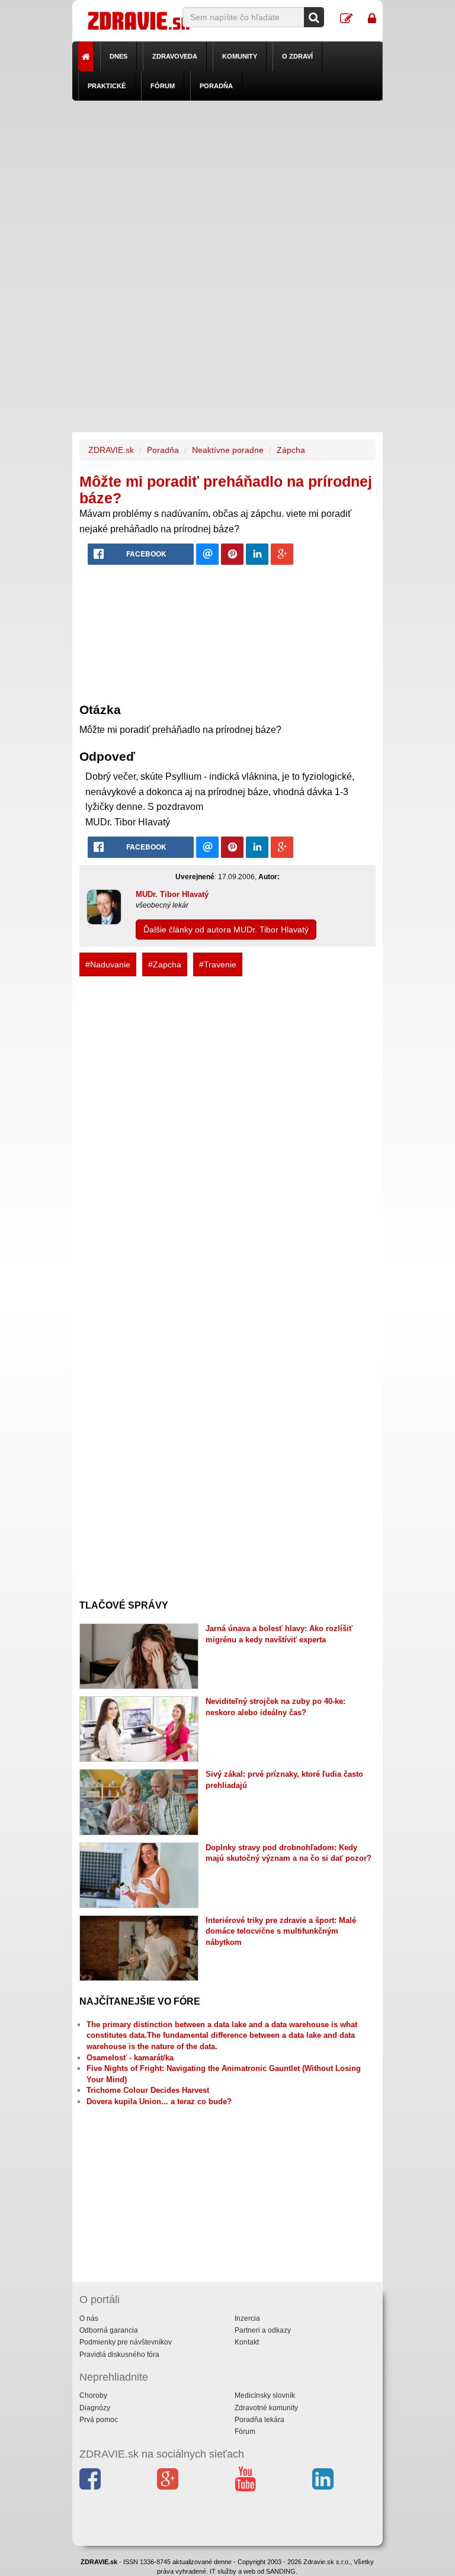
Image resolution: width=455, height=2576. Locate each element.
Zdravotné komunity (266, 2408)
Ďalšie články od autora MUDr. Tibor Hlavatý (226, 930)
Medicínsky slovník (265, 2395)
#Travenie (218, 964)
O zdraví (297, 56)
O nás (89, 2318)
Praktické (107, 86)
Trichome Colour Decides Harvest (148, 2090)
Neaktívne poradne (228, 450)
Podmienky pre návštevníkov (126, 2342)
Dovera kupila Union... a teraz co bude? (159, 2101)
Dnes (118, 56)
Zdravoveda (175, 56)
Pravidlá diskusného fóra (119, 2355)
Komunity (240, 56)
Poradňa (216, 86)
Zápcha (291, 450)
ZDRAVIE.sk (111, 450)
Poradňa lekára (259, 2420)
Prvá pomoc (99, 2420)
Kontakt (247, 2342)
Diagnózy (95, 2408)
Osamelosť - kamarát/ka (130, 2058)
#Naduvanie (108, 964)
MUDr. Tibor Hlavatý (172, 894)
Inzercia (247, 2318)
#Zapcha (165, 964)
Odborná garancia (109, 2330)
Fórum (163, 86)
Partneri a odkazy (263, 2330)
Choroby (93, 2395)
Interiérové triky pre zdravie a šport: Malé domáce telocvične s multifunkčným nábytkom (281, 1931)
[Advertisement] (228, 184)
